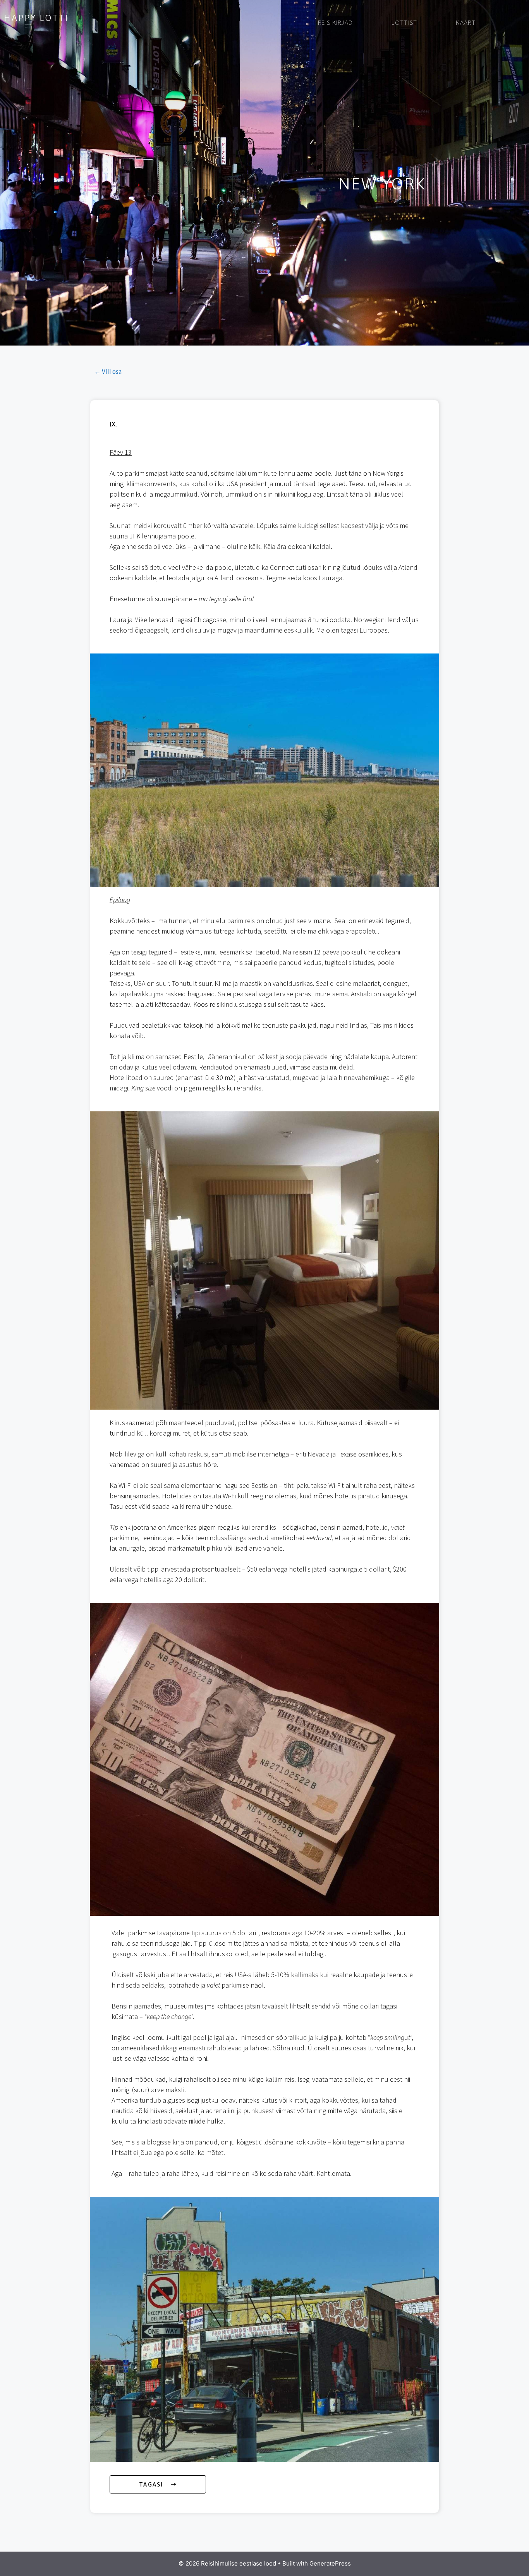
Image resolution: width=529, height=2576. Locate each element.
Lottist (404, 22)
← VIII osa (108, 371)
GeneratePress (330, 2563)
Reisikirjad (335, 22)
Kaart (466, 22)
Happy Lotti (36, 18)
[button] (158, 2484)
